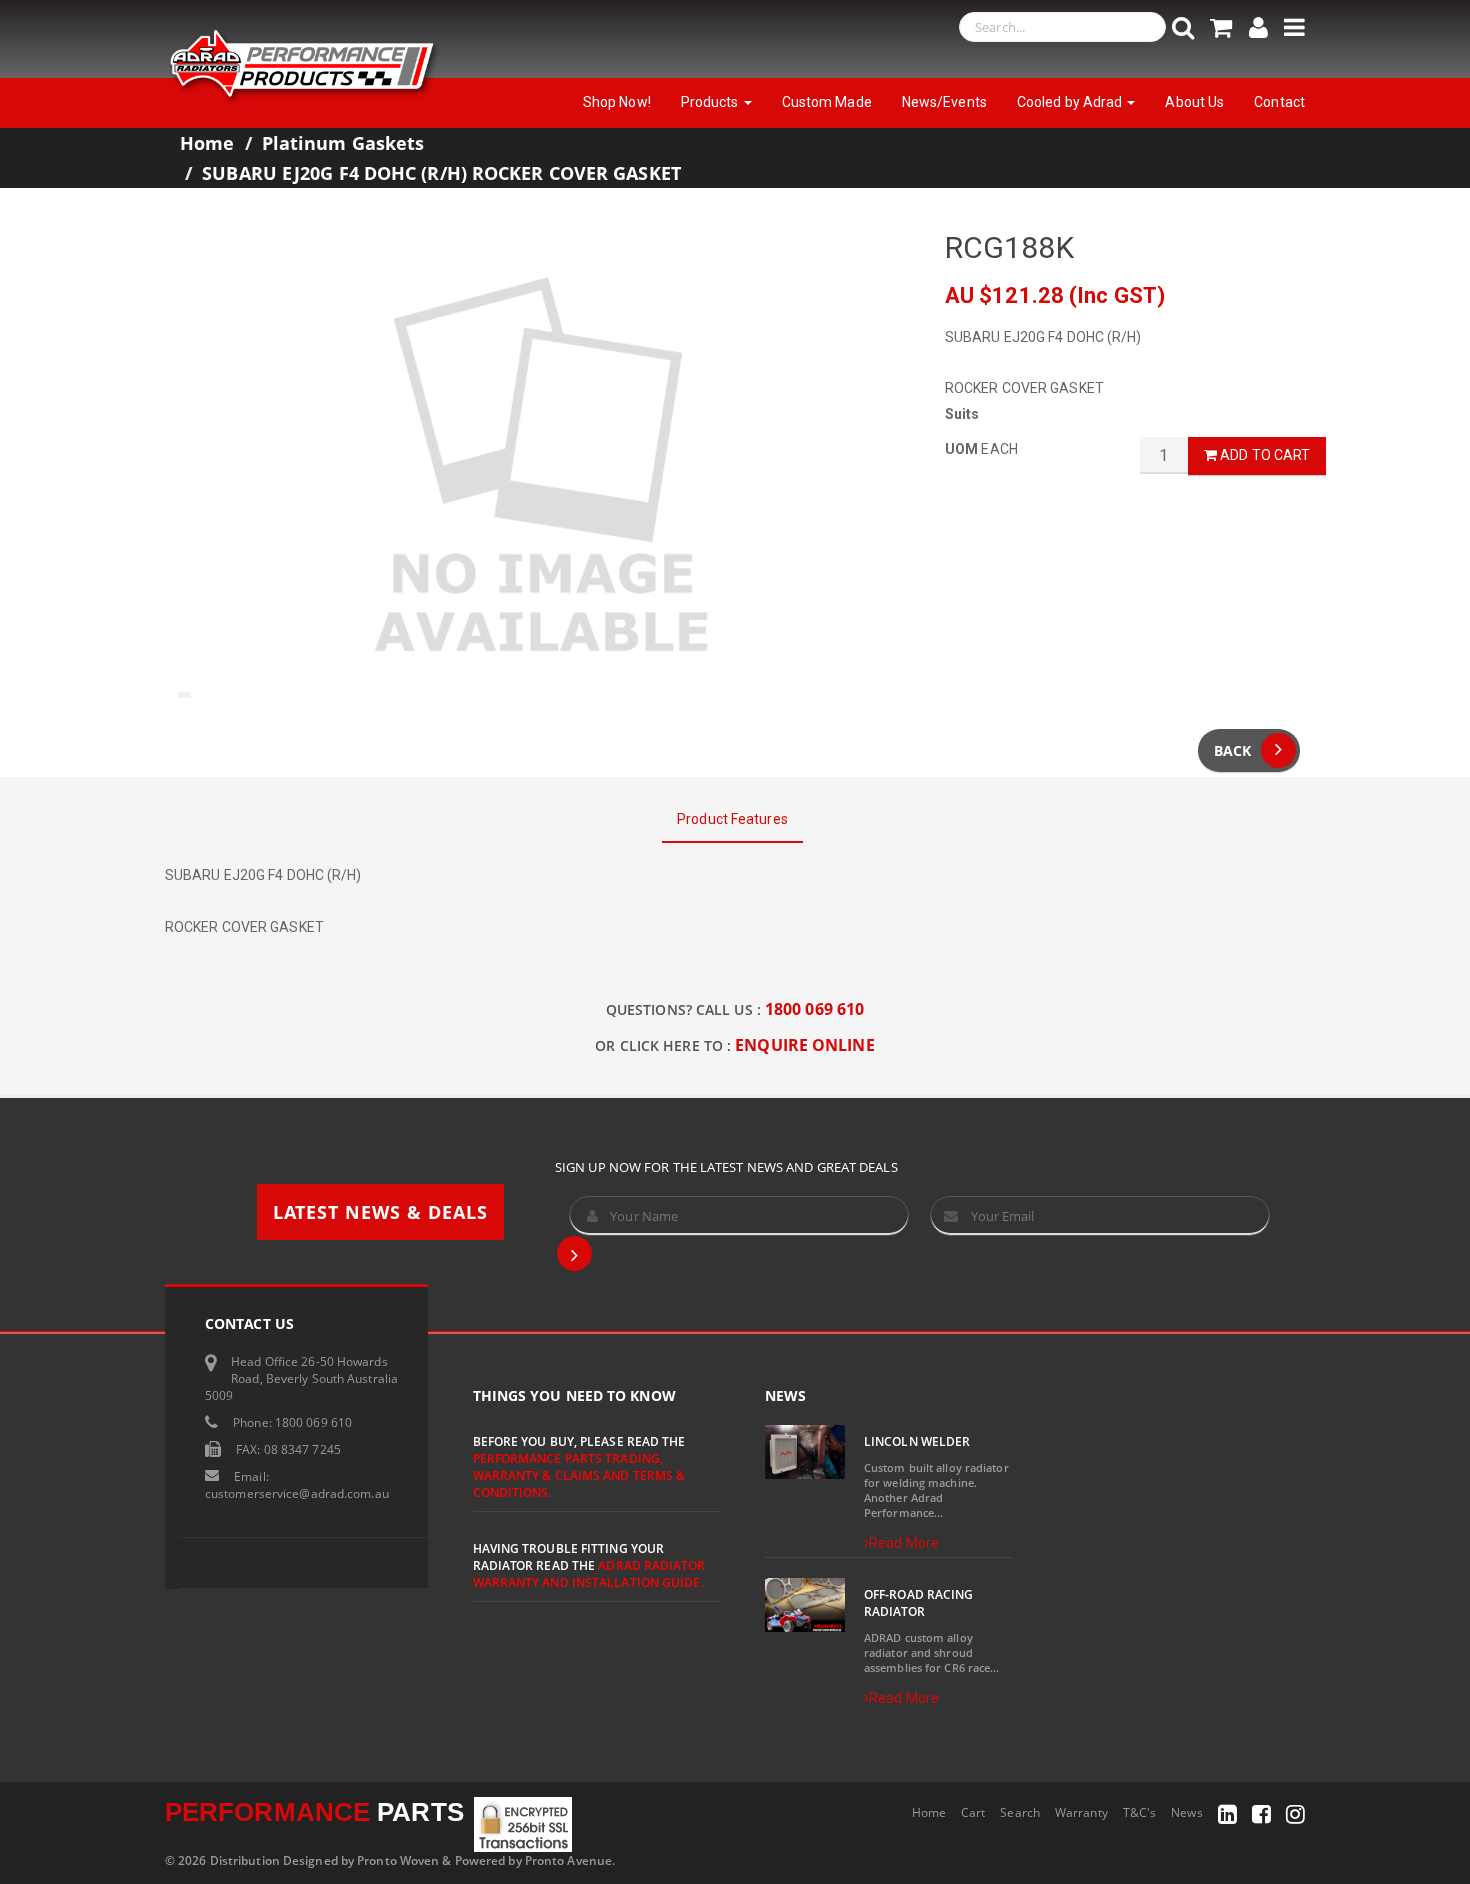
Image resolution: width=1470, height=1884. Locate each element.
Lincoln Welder (917, 1441)
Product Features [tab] (732, 819)
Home (207, 143)
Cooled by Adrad (1071, 102)
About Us (1194, 102)
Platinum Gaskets (343, 143)
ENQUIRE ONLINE (804, 1045)
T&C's (1140, 1812)
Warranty (1081, 1812)
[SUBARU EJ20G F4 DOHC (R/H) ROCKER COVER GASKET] (540, 468)
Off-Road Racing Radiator (919, 1603)
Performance (314, 1812)
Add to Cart (1263, 455)
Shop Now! (617, 102)
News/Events (944, 102)
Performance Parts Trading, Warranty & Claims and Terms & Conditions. (579, 1475)
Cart (973, 1812)
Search (1020, 1812)
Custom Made (827, 102)
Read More (904, 1543)
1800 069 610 (814, 1009)
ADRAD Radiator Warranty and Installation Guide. (589, 1574)
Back (1232, 750)
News (1186, 1812)
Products (711, 102)
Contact (1279, 102)
